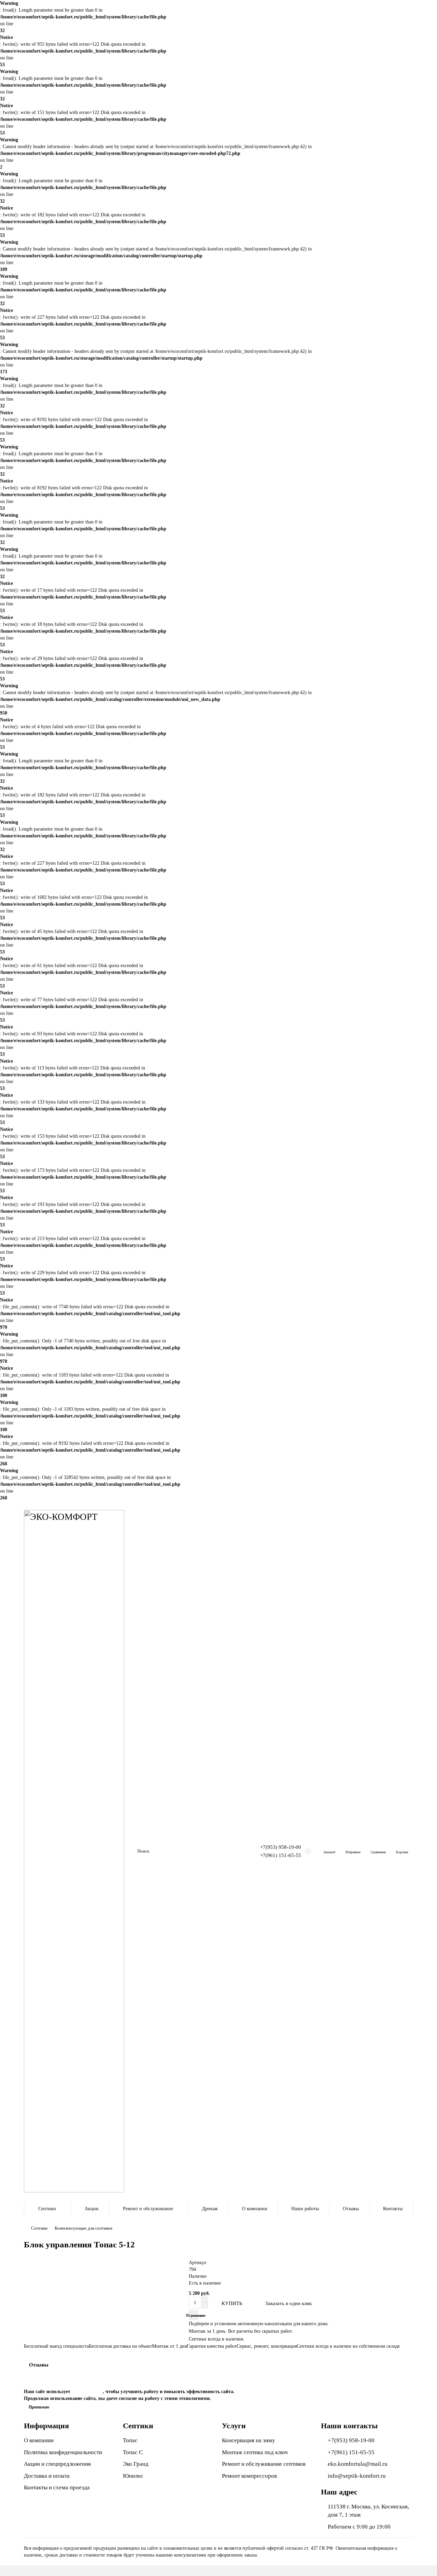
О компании (255, 2209)
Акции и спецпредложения (57, 2464)
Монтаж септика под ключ (255, 2452)
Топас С (133, 2452)
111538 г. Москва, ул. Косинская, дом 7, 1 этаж (368, 2511)
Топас (130, 2440)
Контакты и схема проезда (57, 2487)
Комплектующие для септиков (83, 2228)
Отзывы (351, 2209)
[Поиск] (226, 1851)
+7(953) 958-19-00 (281, 1847)
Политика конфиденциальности (63, 2452)
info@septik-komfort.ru (357, 2476)
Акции (92, 2209)
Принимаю (39, 2407)
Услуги (234, 2426)
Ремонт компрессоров (249, 2476)
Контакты (393, 2209)
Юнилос (133, 2476)
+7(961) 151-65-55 (281, 1855)
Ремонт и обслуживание (148, 2209)
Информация (46, 2426)
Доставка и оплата (47, 2476)
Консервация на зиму (249, 2440)
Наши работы (305, 2209)
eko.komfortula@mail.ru (358, 2464)
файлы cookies (87, 2392)
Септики (47, 2209)
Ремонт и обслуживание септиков (264, 2464)
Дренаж (210, 2209)
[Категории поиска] (128, 1851)
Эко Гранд (136, 2464)
